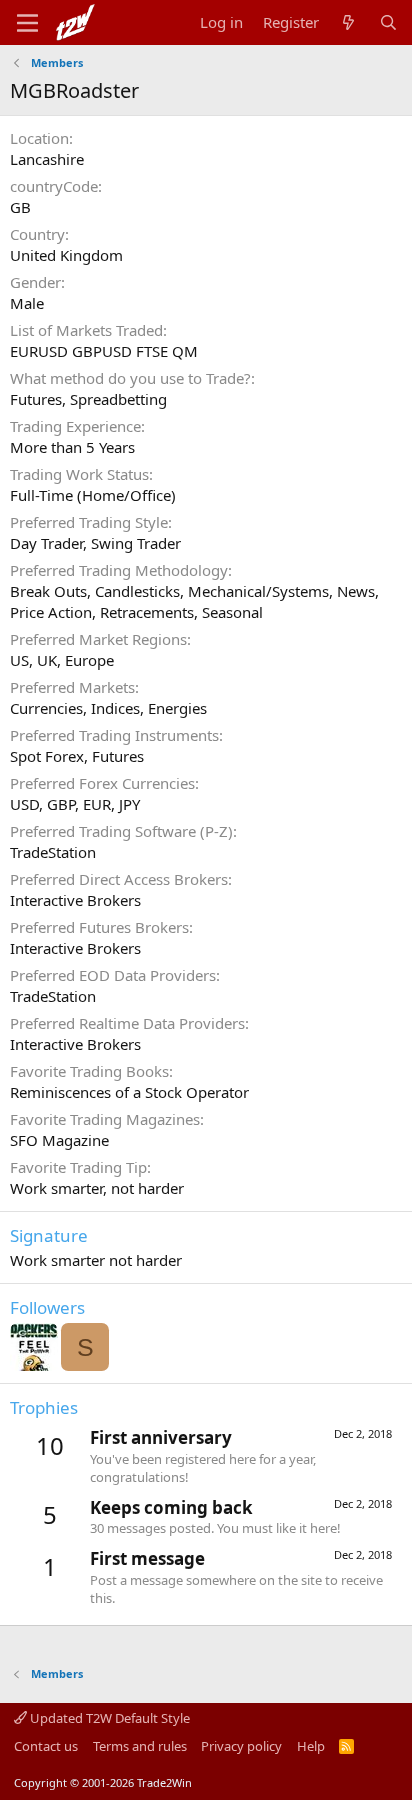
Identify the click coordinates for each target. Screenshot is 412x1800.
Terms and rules (140, 1746)
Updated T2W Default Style (108, 1718)
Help (311, 1746)
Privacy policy (241, 1746)
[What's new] (348, 22)
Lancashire (47, 159)
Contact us (46, 1746)
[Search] (388, 22)
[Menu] (27, 23)
